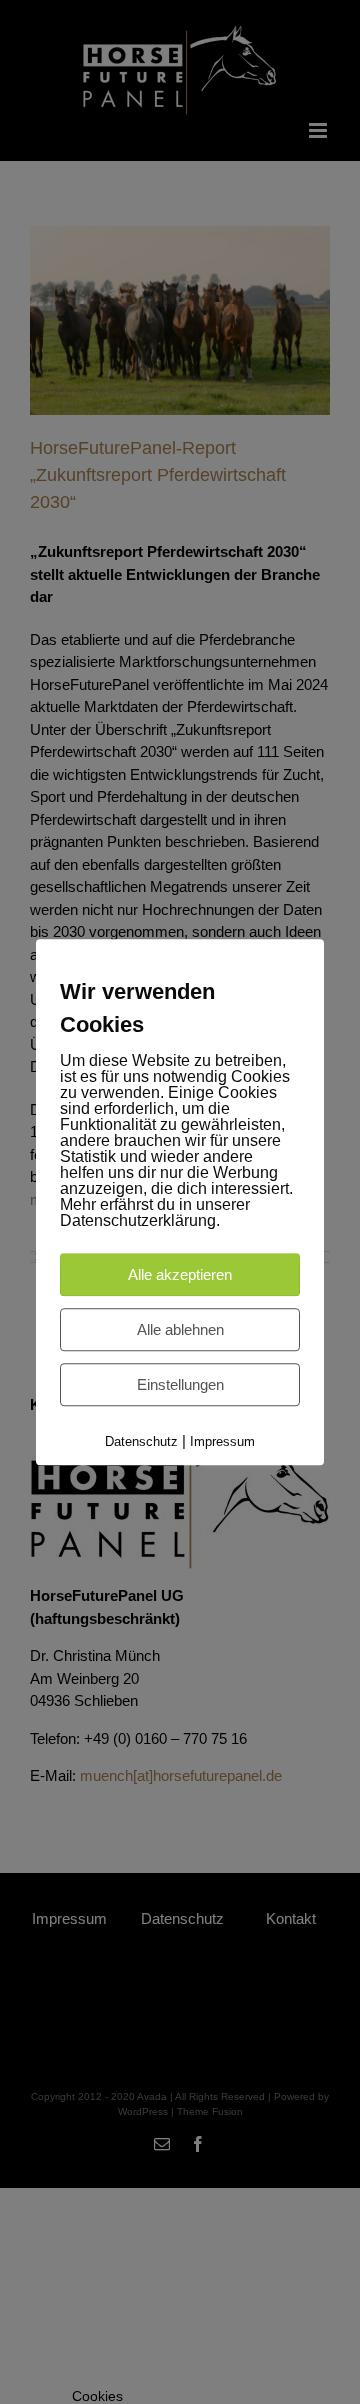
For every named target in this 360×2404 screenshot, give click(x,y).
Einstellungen (180, 1384)
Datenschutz (141, 1441)
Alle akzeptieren (180, 1274)
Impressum (222, 1441)
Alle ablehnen (180, 1329)
